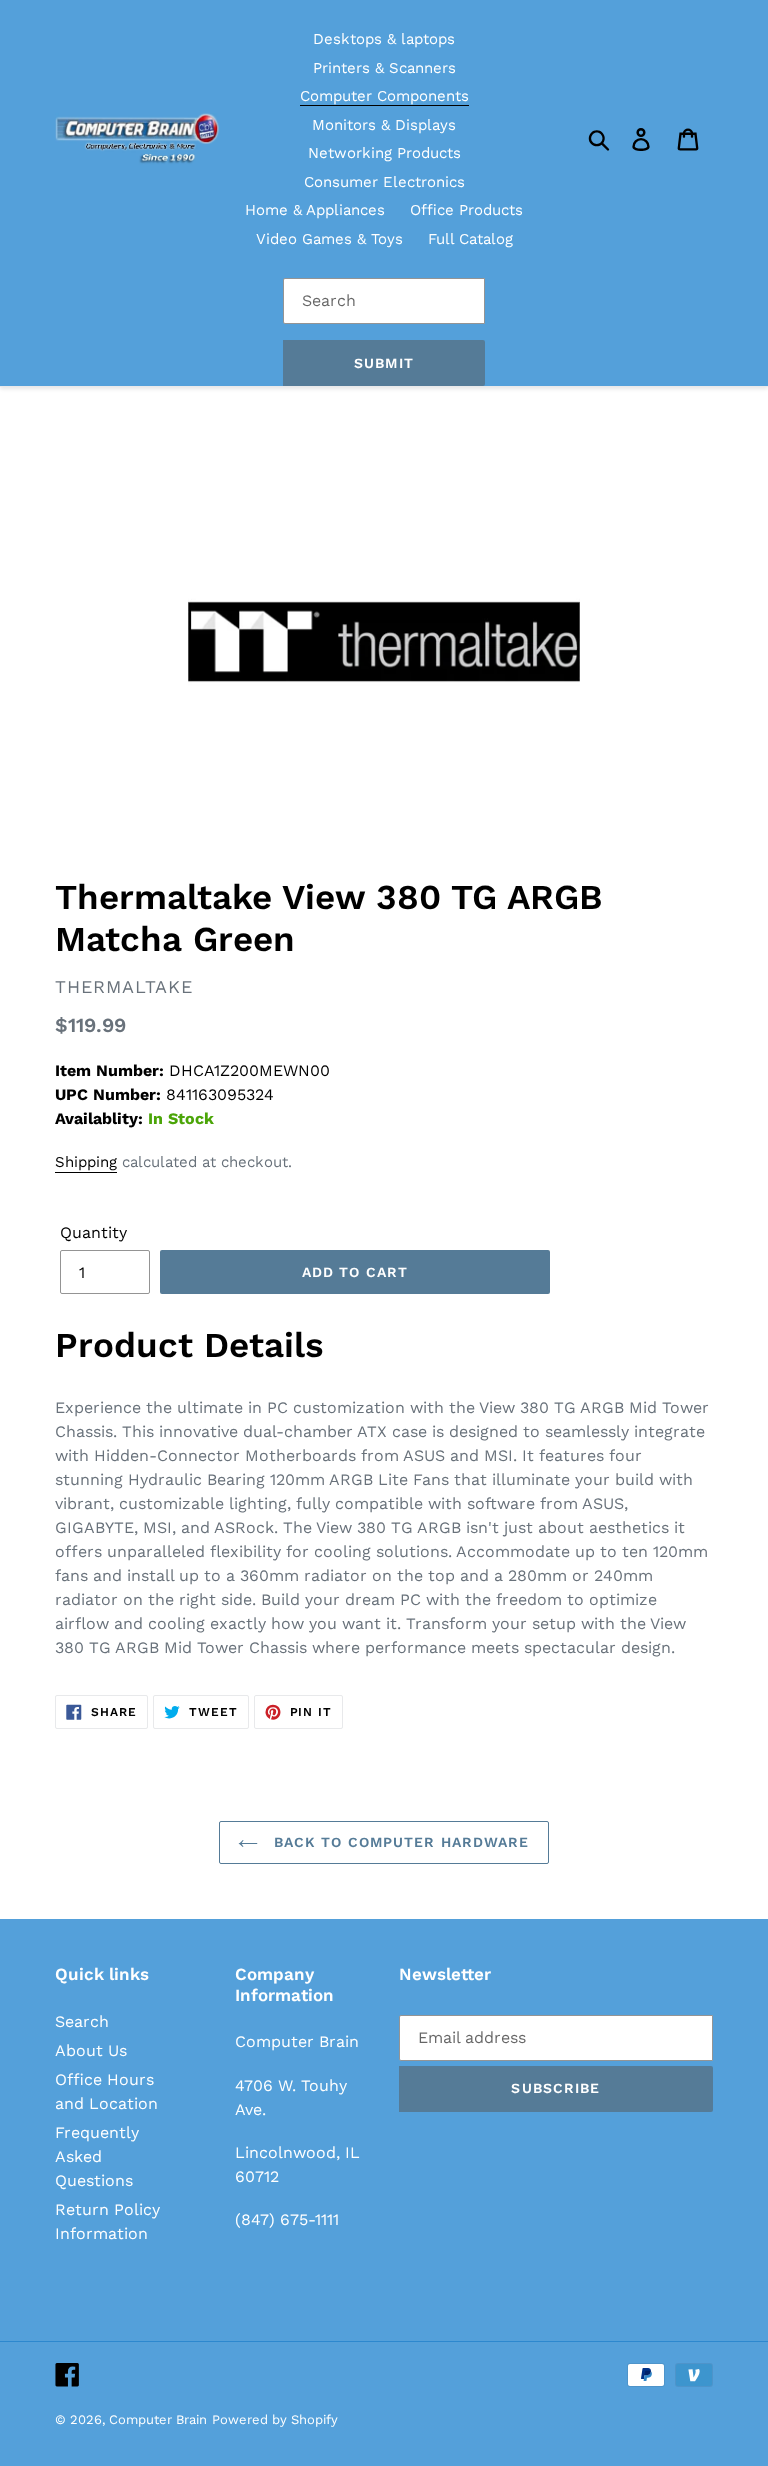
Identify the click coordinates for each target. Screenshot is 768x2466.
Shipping (86, 1162)
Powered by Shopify (275, 2419)
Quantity (93, 1232)
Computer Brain (158, 2419)
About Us (91, 2050)
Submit (384, 363)
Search (82, 2021)
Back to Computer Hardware (398, 1842)
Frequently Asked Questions (97, 2156)
